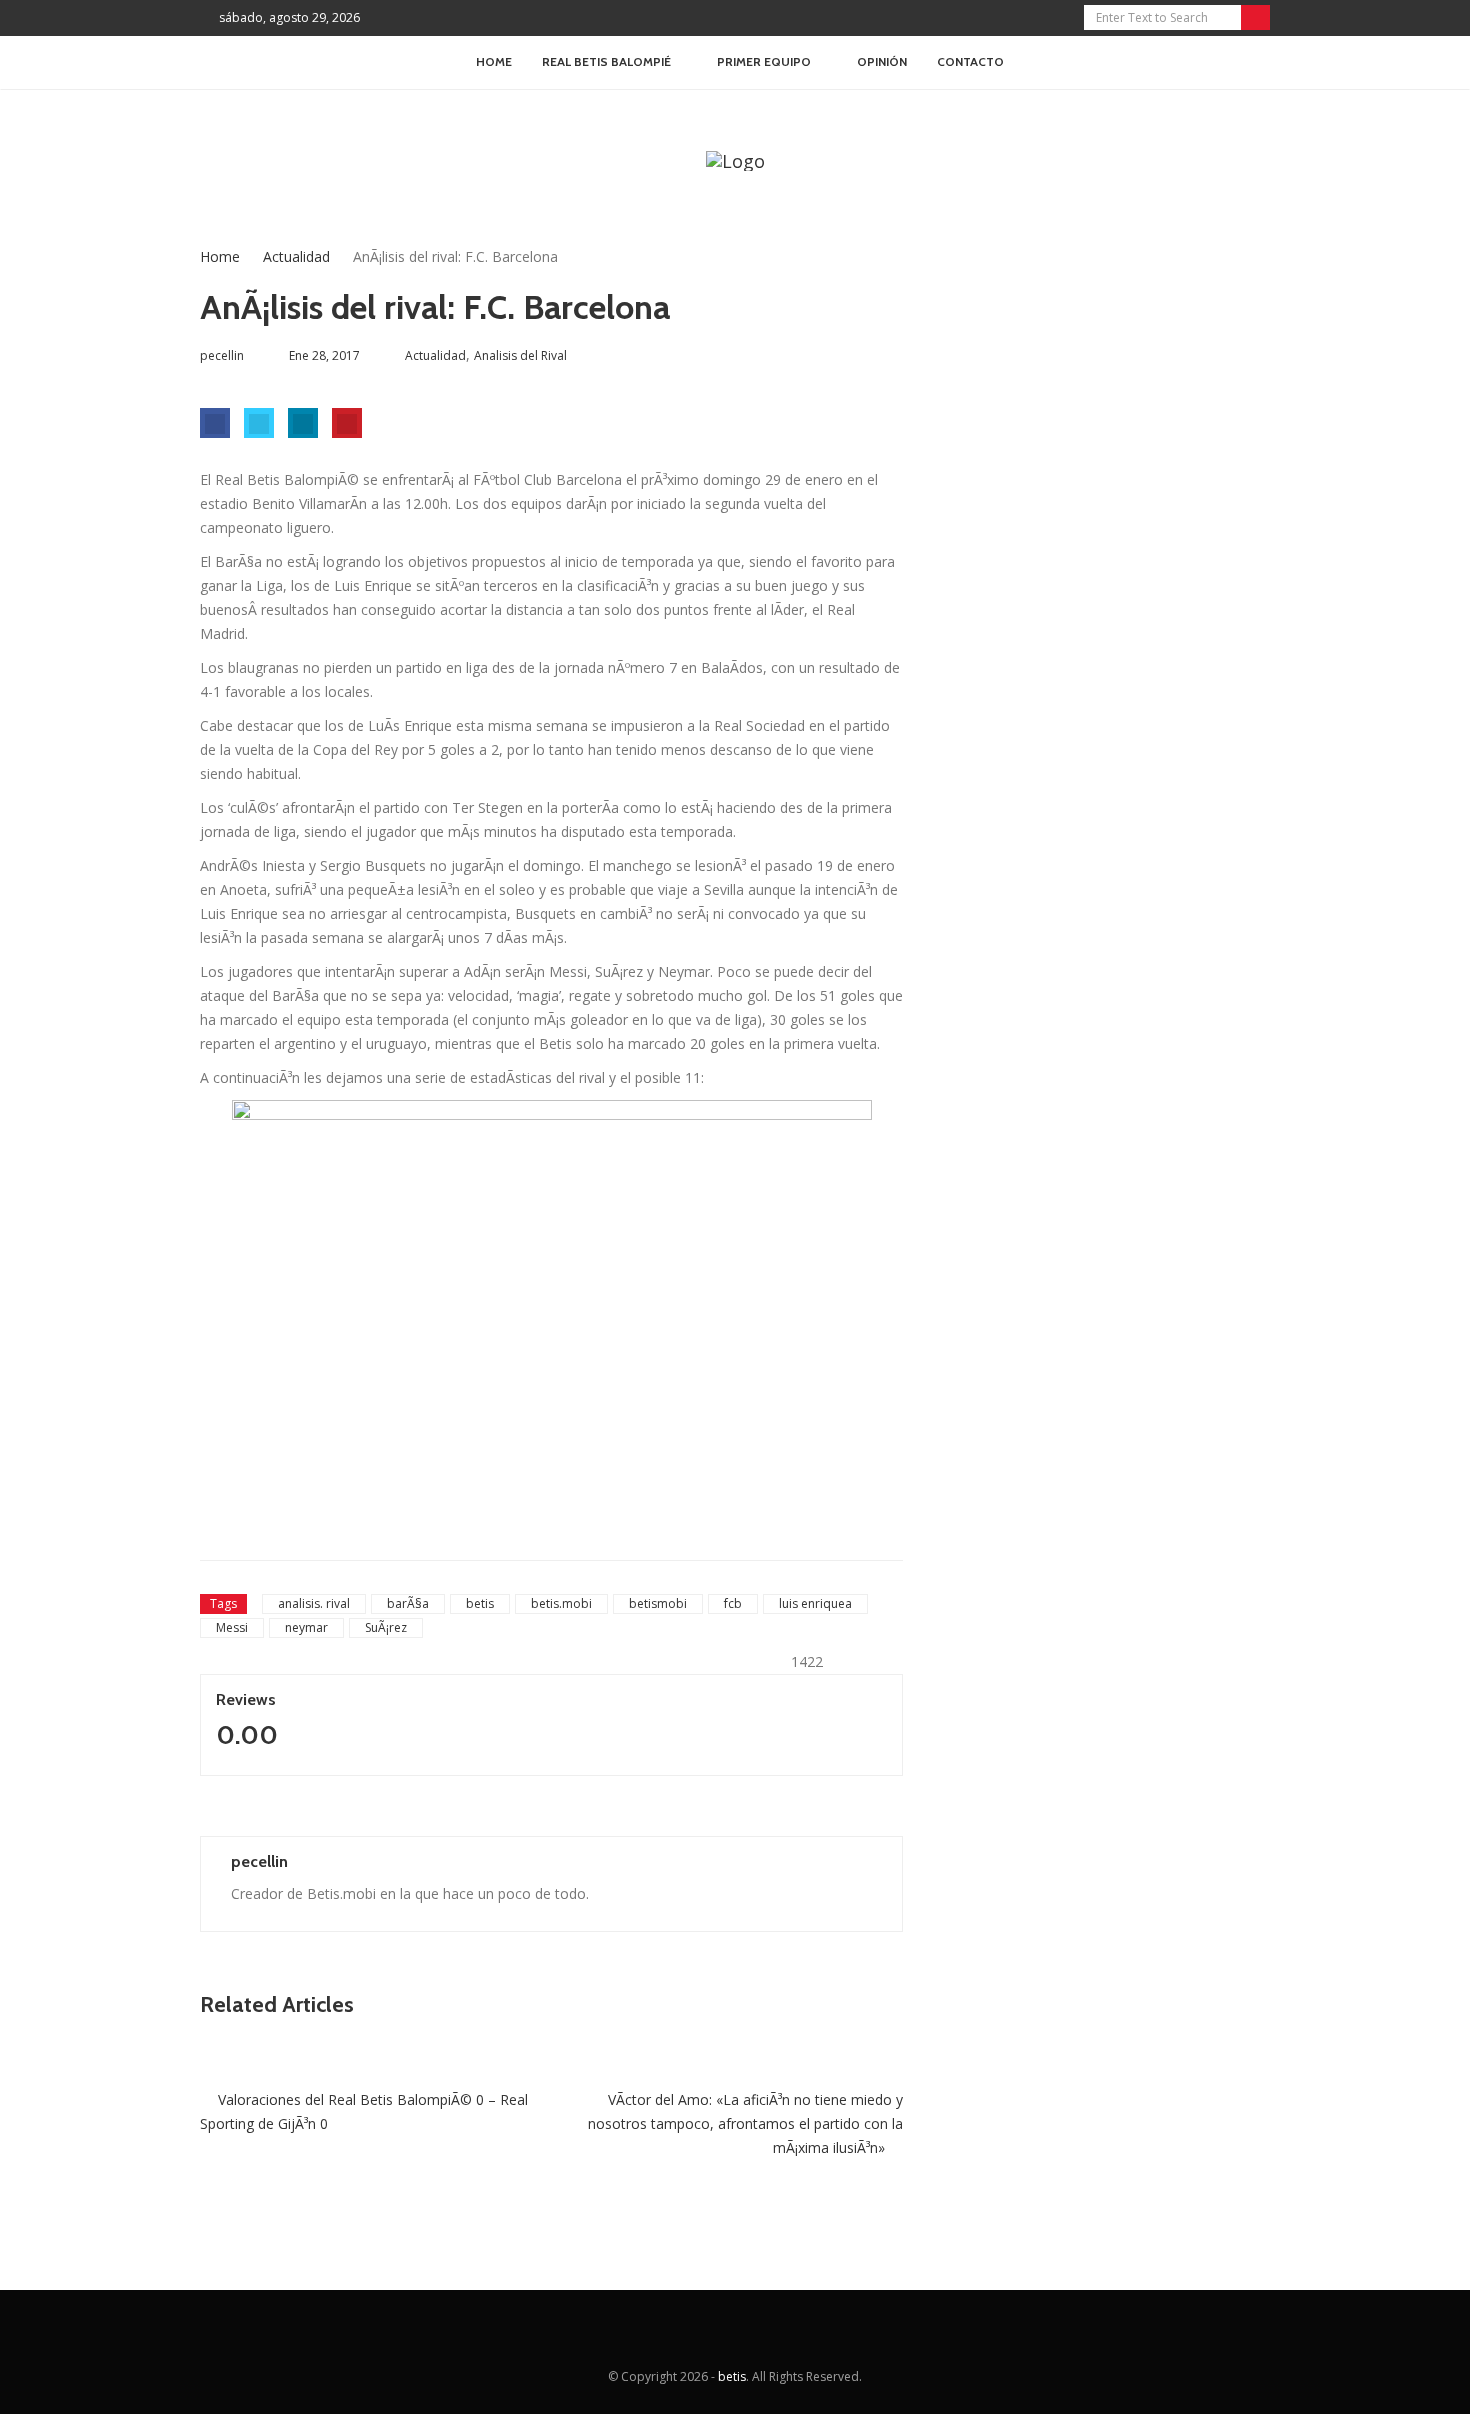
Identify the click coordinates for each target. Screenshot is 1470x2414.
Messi (232, 1627)
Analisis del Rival (520, 355)
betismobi (658, 1603)
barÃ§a (408, 1603)
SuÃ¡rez (386, 1627)
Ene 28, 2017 (324, 355)
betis (480, 1603)
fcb (733, 1603)
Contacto (970, 61)
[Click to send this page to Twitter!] (259, 423)
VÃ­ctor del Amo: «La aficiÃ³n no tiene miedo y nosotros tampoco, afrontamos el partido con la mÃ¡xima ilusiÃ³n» (745, 2123)
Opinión (882, 61)
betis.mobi (561, 1603)
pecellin (259, 1861)
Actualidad (296, 256)
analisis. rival (314, 1603)
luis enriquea (815, 1603)
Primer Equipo (764, 61)
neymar (306, 1627)
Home (494, 61)
